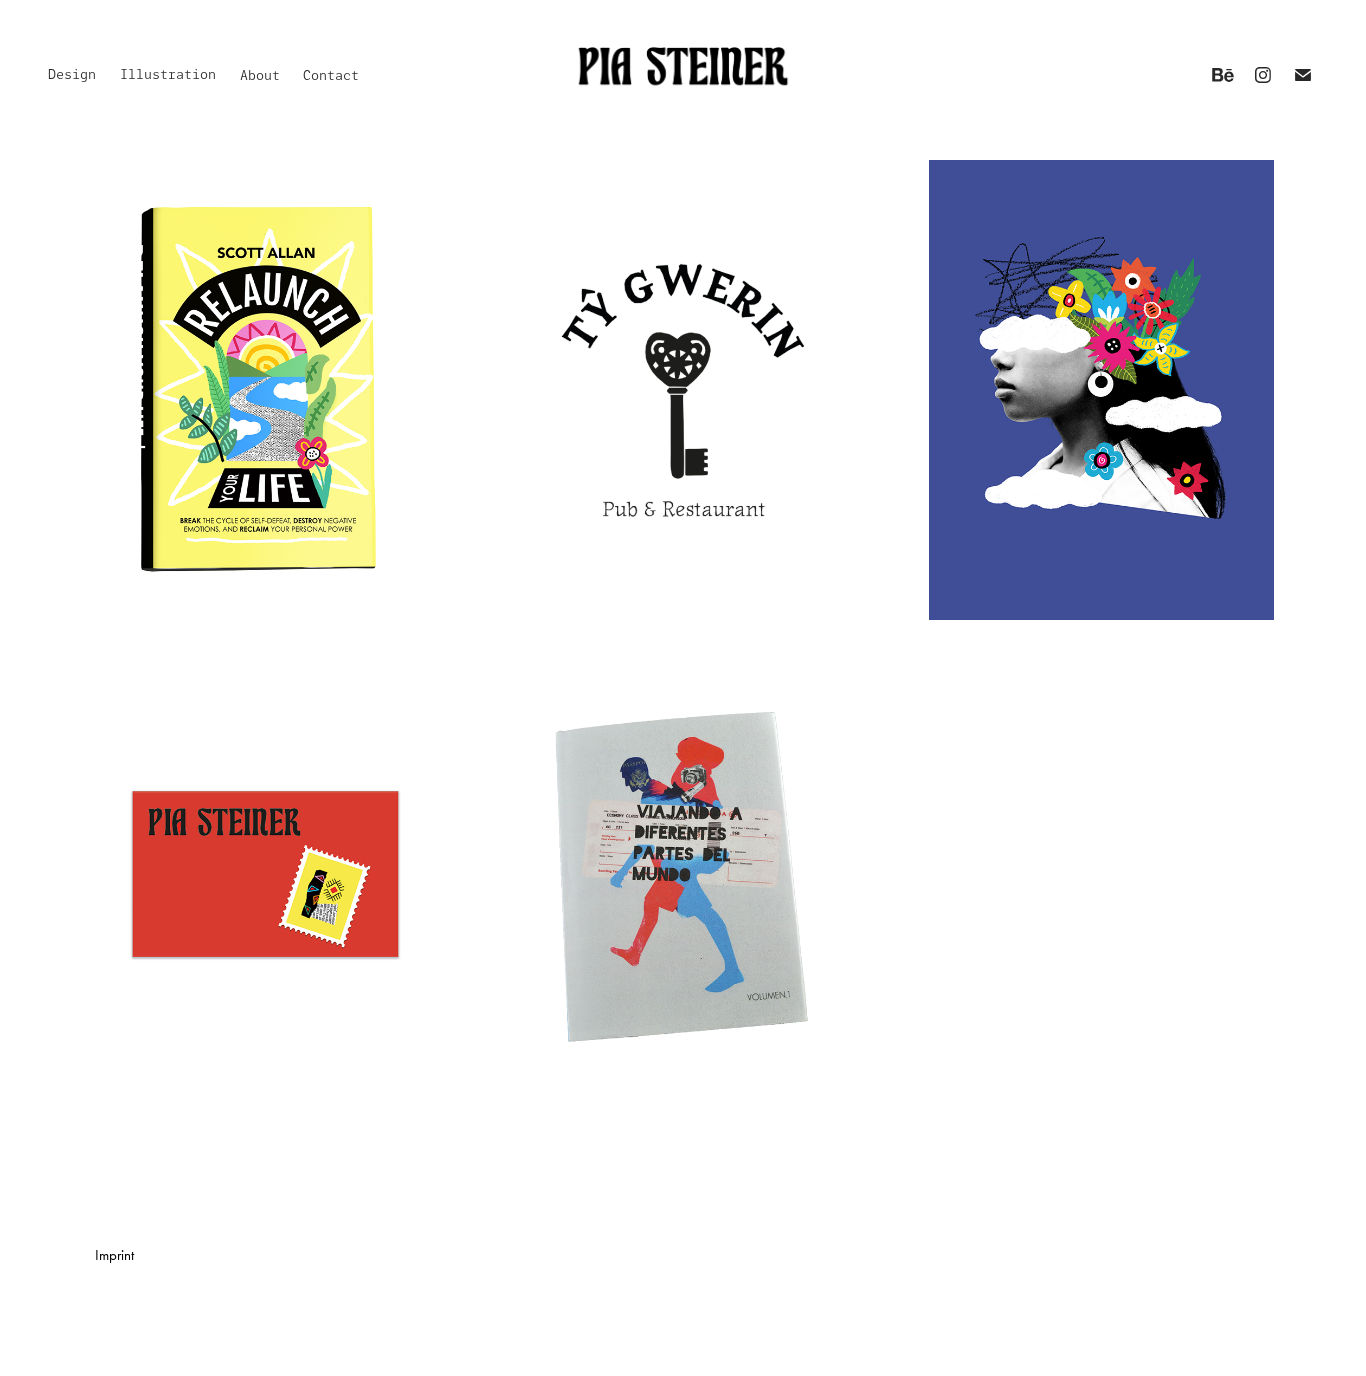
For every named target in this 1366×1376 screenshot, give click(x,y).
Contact (331, 75)
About (260, 75)
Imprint (114, 1255)
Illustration (168, 74)
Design (72, 74)
